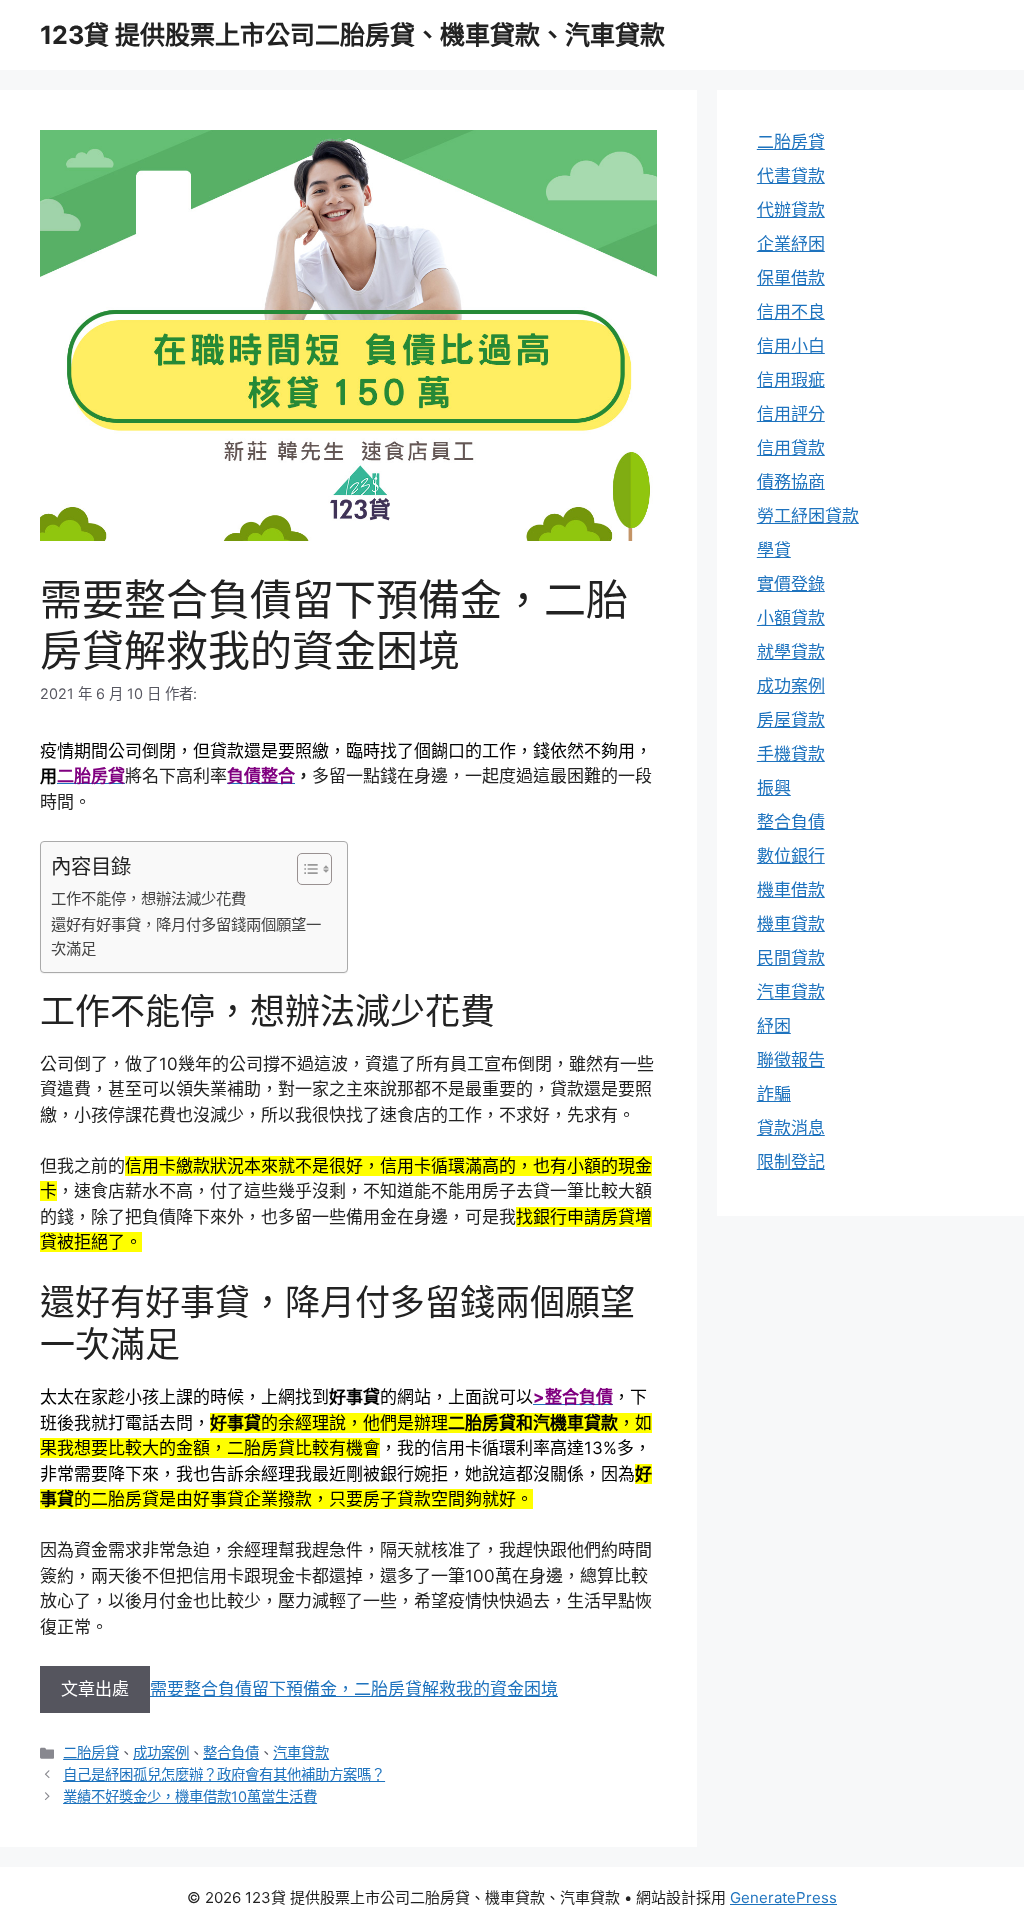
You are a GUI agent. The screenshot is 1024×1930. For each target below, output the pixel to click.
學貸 (774, 550)
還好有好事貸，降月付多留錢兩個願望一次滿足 (186, 937)
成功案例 (161, 1752)
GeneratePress (783, 1897)
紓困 (774, 1026)
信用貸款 (791, 448)
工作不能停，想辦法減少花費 (148, 898)
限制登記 (791, 1162)
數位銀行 (791, 856)
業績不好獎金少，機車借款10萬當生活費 (190, 1796)
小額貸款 (791, 618)
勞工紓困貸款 (808, 516)
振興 (774, 788)
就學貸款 (791, 652)
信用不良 (791, 312)
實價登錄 (791, 584)
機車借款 (791, 890)
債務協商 (791, 482)
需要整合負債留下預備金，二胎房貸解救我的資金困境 (354, 1689)
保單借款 (791, 278)
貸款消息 (791, 1128)
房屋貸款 (791, 720)
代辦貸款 (791, 210)
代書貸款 (791, 176)
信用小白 (791, 346)
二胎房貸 (91, 1752)
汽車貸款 (301, 1752)
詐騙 (774, 1094)
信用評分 (791, 414)
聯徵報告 (791, 1060)
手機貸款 (791, 754)
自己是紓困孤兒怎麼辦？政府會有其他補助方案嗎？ (224, 1774)
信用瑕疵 (791, 380)
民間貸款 (791, 958)
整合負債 (231, 1752)
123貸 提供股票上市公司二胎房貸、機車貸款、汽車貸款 (352, 35)
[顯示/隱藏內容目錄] (304, 869)
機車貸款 (791, 924)
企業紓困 (791, 244)
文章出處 (95, 1689)
